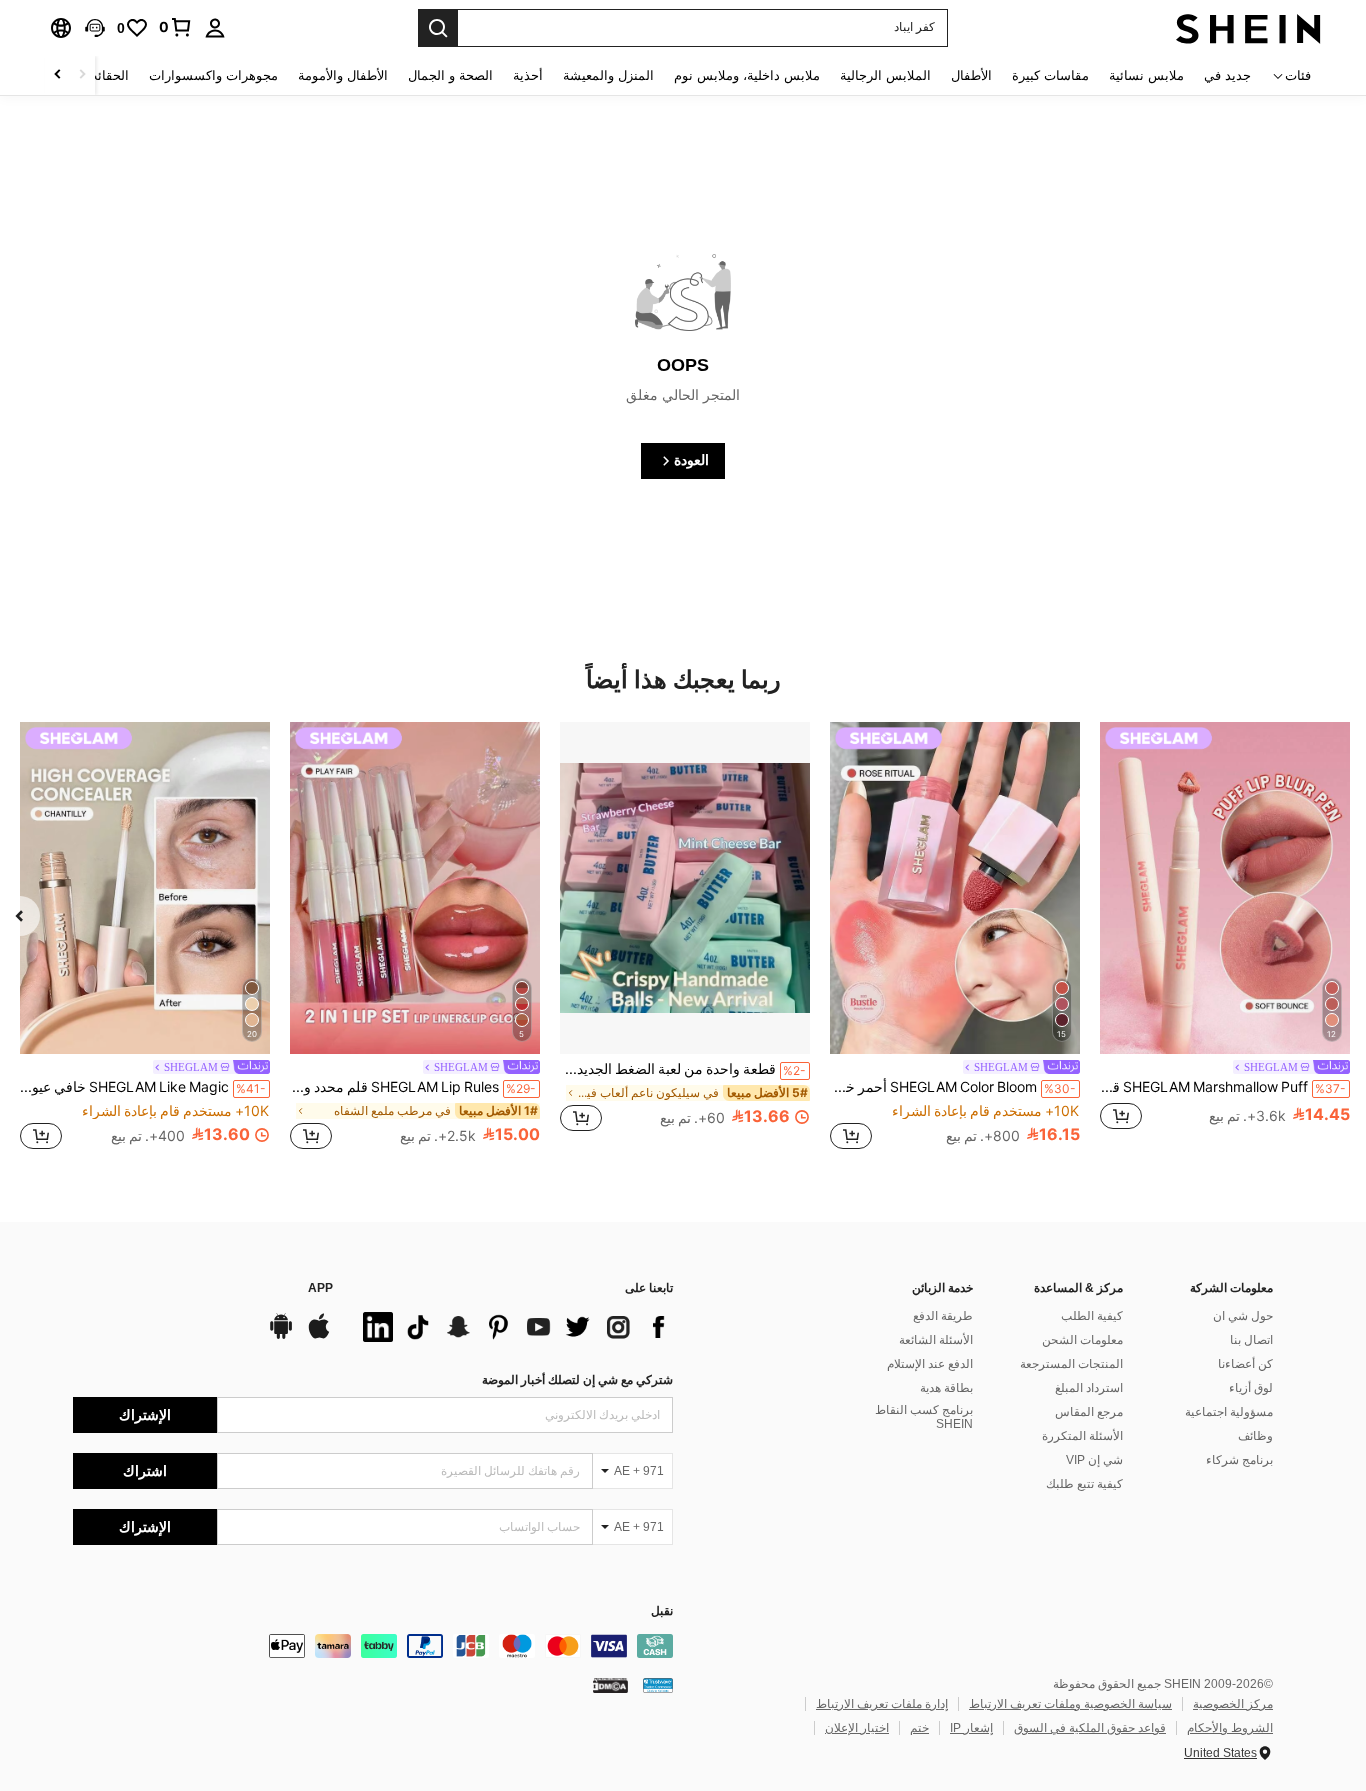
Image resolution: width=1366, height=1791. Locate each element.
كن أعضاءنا (1245, 1364)
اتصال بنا (1251, 1340)
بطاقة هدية (946, 1388)
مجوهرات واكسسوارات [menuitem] (213, 75)
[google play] (281, 1336)
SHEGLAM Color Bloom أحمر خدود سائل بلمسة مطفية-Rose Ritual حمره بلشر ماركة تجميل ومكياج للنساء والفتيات (953, 1087)
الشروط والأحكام (1230, 1728)
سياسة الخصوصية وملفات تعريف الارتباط (1070, 1704)
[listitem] (1225, 937)
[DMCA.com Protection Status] (610, 1685)
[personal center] (215, 28)
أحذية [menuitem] (528, 75)
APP (320, 1288)
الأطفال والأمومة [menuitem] (343, 75)
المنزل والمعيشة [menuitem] (608, 75)
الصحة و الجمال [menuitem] (450, 75)
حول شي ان (1243, 1316)
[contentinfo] (373, 1646)
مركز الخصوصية (1233, 1704)
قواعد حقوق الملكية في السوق (1090, 1728)
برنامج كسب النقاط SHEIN (924, 1417)
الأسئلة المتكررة (1082, 1436)
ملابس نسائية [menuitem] (1146, 75)
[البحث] (438, 28)
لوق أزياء (1251, 1388)
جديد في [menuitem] (1227, 75)
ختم (919, 1728)
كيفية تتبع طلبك (1084, 1484)
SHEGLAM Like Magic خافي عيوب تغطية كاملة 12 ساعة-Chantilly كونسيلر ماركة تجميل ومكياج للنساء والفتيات (143, 1087)
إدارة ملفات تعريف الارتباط (882, 1704)
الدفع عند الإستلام (930, 1364)
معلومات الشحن (1082, 1340)
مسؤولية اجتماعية (1229, 1412)
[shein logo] (1248, 28)
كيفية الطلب (1092, 1316)
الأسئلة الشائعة (936, 1340)
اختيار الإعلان (857, 1728)
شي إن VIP (1094, 1460)
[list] (513, 1327)
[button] (95, 28)
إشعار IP (971, 1728)
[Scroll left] (82, 75)
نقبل (662, 1611)
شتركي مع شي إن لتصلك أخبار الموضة (577, 1380)
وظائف (1255, 1436)
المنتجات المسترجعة (1071, 1364)
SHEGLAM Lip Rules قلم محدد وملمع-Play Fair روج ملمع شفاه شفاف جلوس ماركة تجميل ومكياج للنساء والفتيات (413, 1087)
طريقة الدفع (943, 1316)
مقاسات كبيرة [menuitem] (1050, 75)
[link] (176, 27)
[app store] (319, 1336)
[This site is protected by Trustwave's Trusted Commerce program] (658, 1685)
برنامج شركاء (1239, 1460)
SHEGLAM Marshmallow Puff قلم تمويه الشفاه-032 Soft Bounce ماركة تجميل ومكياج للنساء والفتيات (1223, 1087)
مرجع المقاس (1089, 1412)
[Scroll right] (58, 75)
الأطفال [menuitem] (971, 75)
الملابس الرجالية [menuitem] (885, 75)
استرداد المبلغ (1089, 1388)
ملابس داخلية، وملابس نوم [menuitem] (747, 75)
